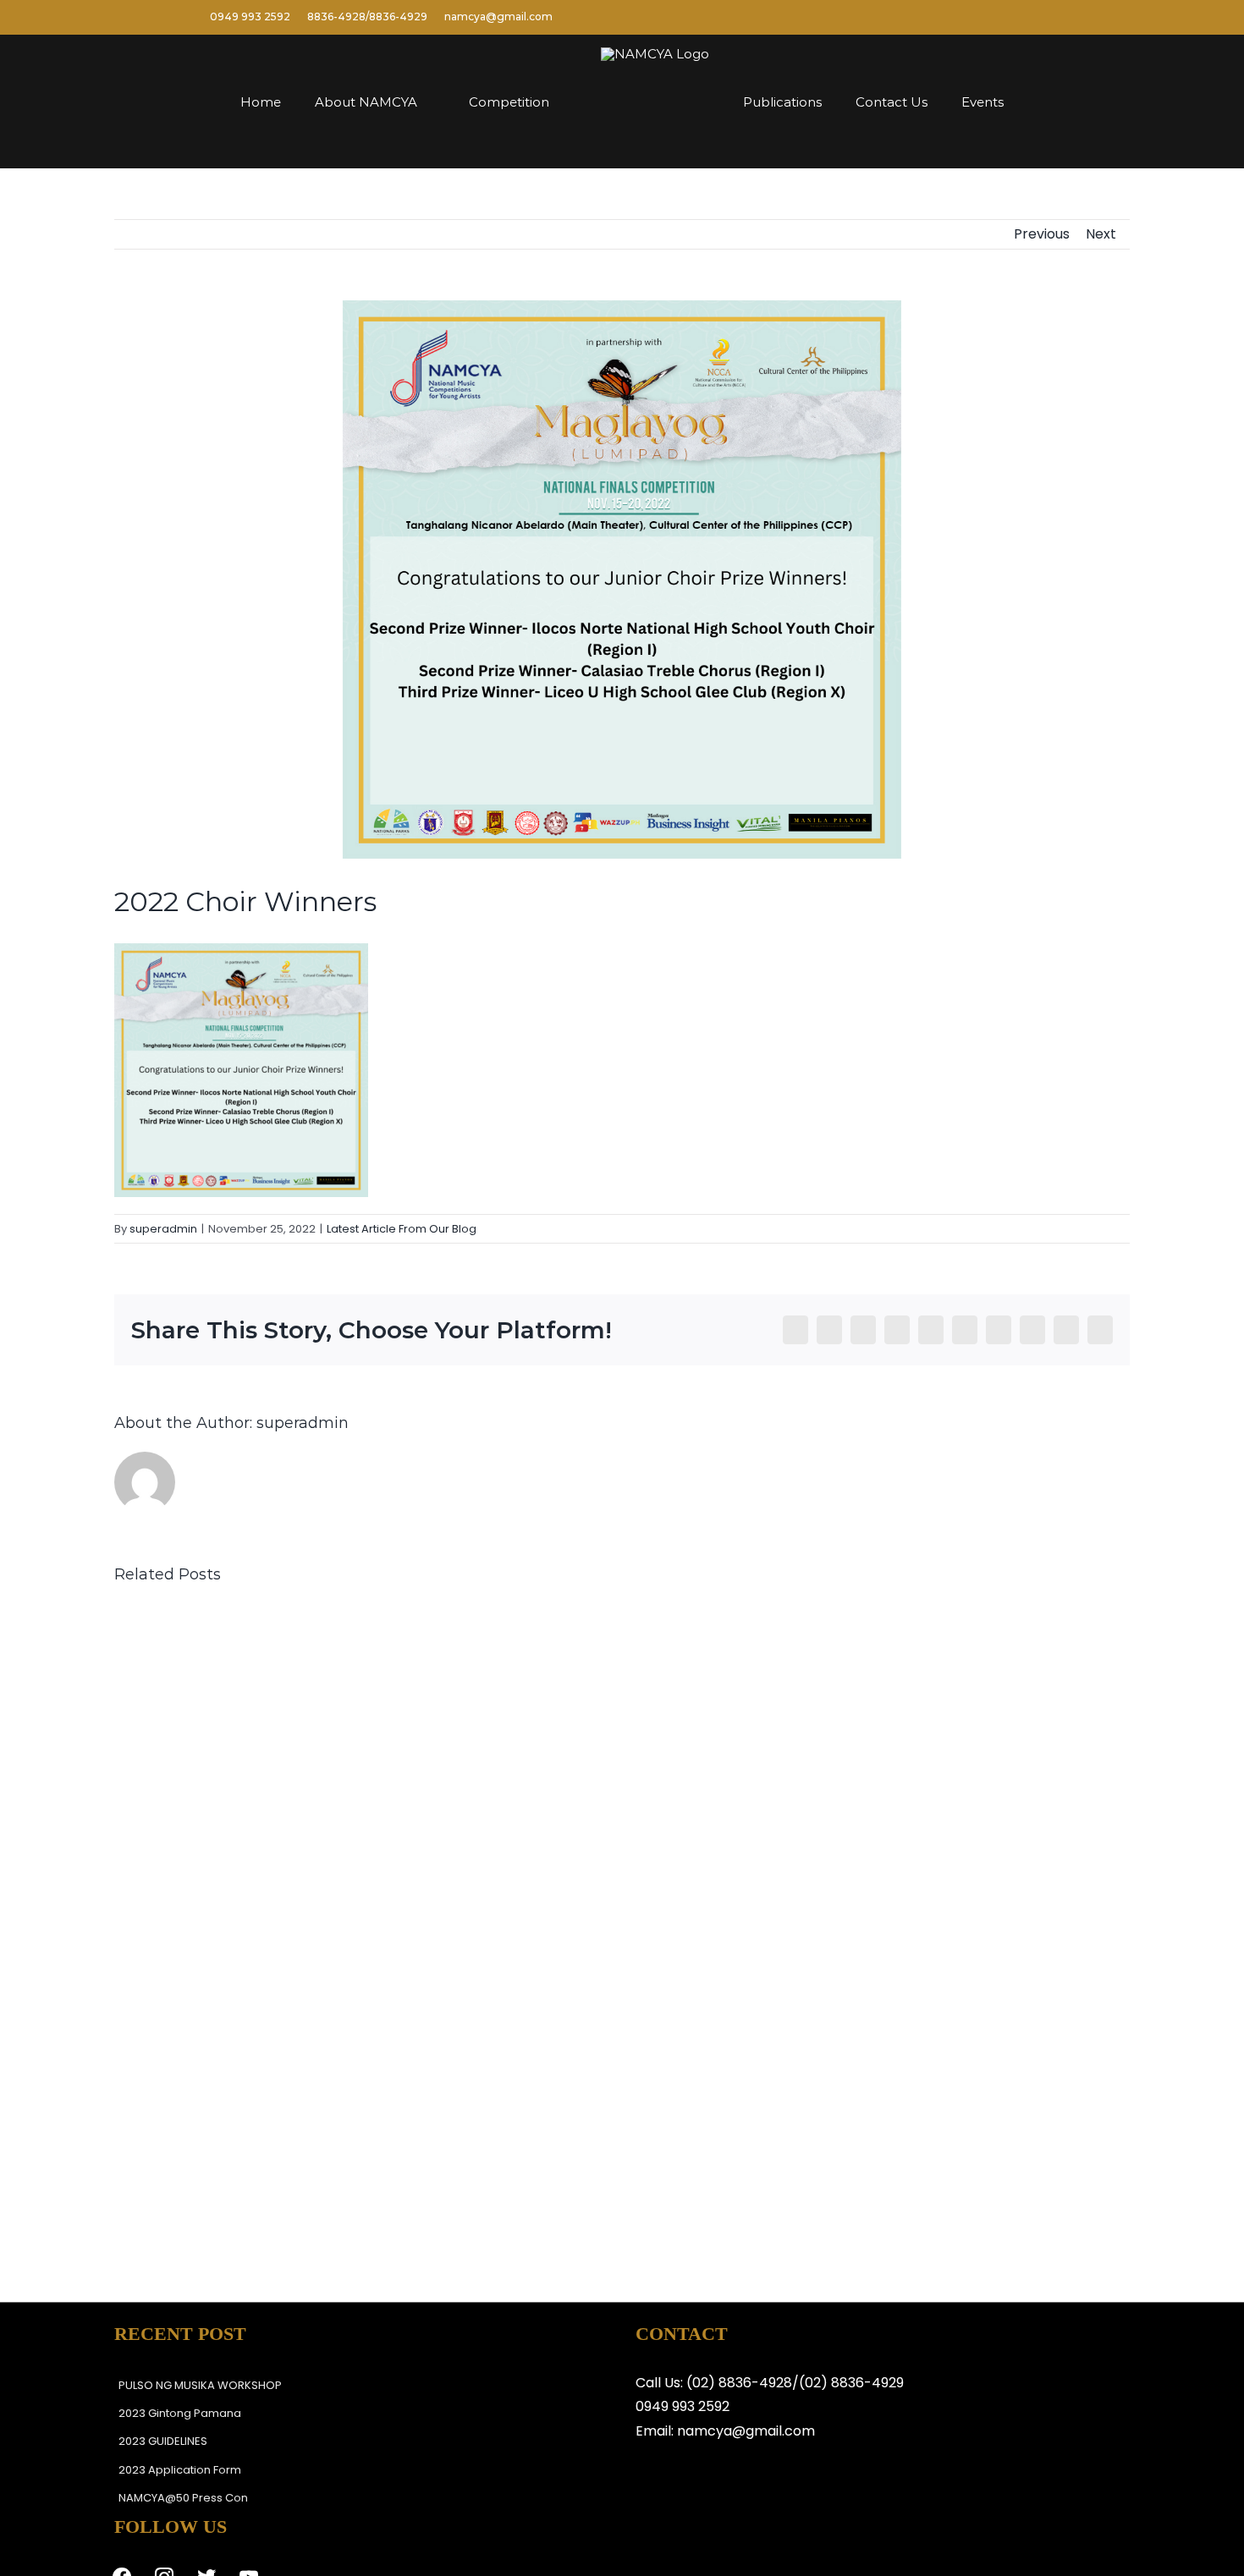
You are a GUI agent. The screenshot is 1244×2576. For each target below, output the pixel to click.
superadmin (163, 1229)
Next (1101, 234)
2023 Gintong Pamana (180, 2413)
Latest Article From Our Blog (402, 1229)
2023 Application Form (180, 2470)
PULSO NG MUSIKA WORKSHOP (200, 2385)
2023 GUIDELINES (163, 2441)
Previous (1042, 234)
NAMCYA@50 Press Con (183, 2498)
